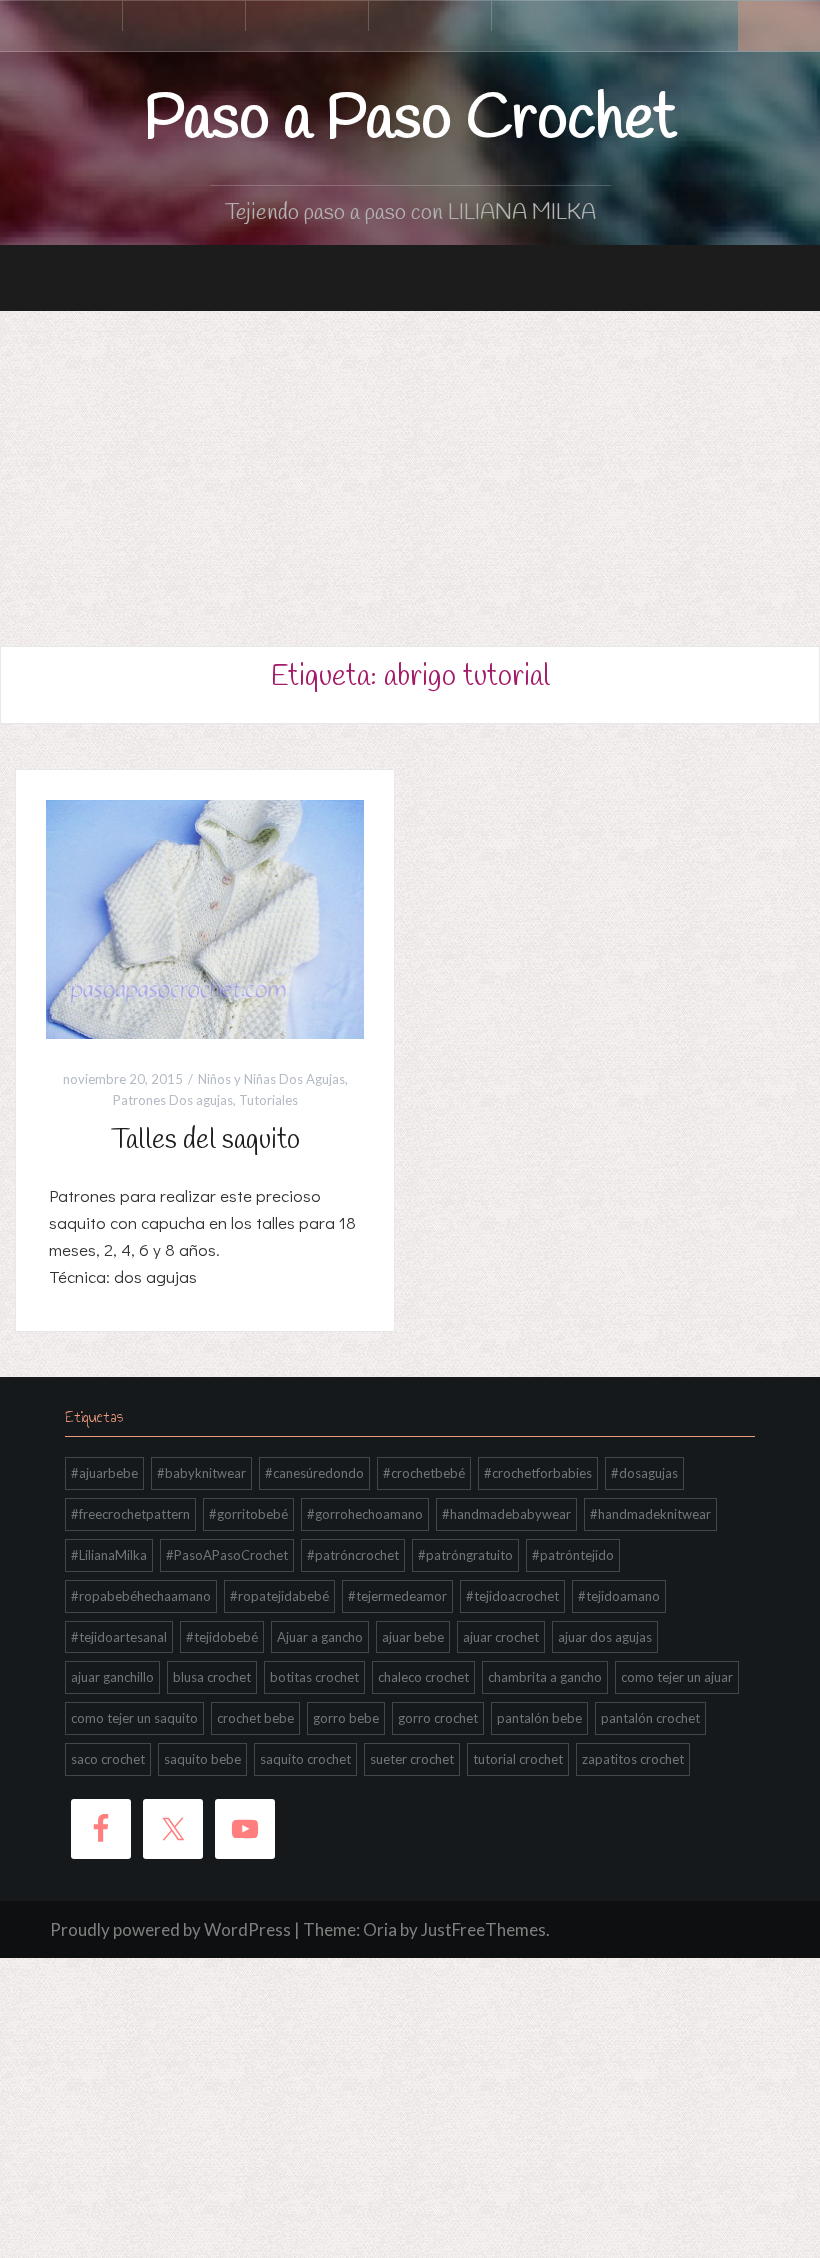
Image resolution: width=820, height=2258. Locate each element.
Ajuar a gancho (320, 1637)
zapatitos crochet (633, 1759)
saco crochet (108, 1759)
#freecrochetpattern (130, 1514)
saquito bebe (202, 1759)
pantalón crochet (650, 1718)
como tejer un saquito (134, 1718)
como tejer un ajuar (677, 1677)
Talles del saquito (205, 1140)
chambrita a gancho (545, 1677)
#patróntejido (573, 1555)
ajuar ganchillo (112, 1677)
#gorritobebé (248, 1514)
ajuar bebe (413, 1637)
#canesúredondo (314, 1473)
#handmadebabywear (506, 1514)
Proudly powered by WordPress (170, 1929)
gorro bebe (346, 1718)
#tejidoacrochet (512, 1596)
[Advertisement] (410, 461)
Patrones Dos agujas (173, 1100)
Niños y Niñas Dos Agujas (271, 1079)
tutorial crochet (518, 1759)
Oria (380, 1929)
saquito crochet (305, 1759)
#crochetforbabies (538, 1473)
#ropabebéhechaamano (141, 1596)
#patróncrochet (353, 1555)
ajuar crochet (501, 1637)
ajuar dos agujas (605, 1637)
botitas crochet (314, 1677)
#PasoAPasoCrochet (227, 1555)
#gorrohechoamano (365, 1514)
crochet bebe (255, 1718)
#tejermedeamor (397, 1596)
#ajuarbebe (104, 1473)
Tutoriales (268, 1100)
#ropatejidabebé (279, 1596)
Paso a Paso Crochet (410, 120)
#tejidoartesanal (119, 1637)
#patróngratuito (465, 1555)
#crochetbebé (424, 1473)
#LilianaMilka (109, 1555)
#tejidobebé (222, 1637)
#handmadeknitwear (650, 1514)
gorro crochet (438, 1718)
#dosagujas (644, 1473)
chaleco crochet (423, 1677)
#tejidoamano (619, 1596)
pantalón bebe (539, 1718)
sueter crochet (412, 1759)
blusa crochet (212, 1677)
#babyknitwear (201, 1473)
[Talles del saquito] (205, 917)
